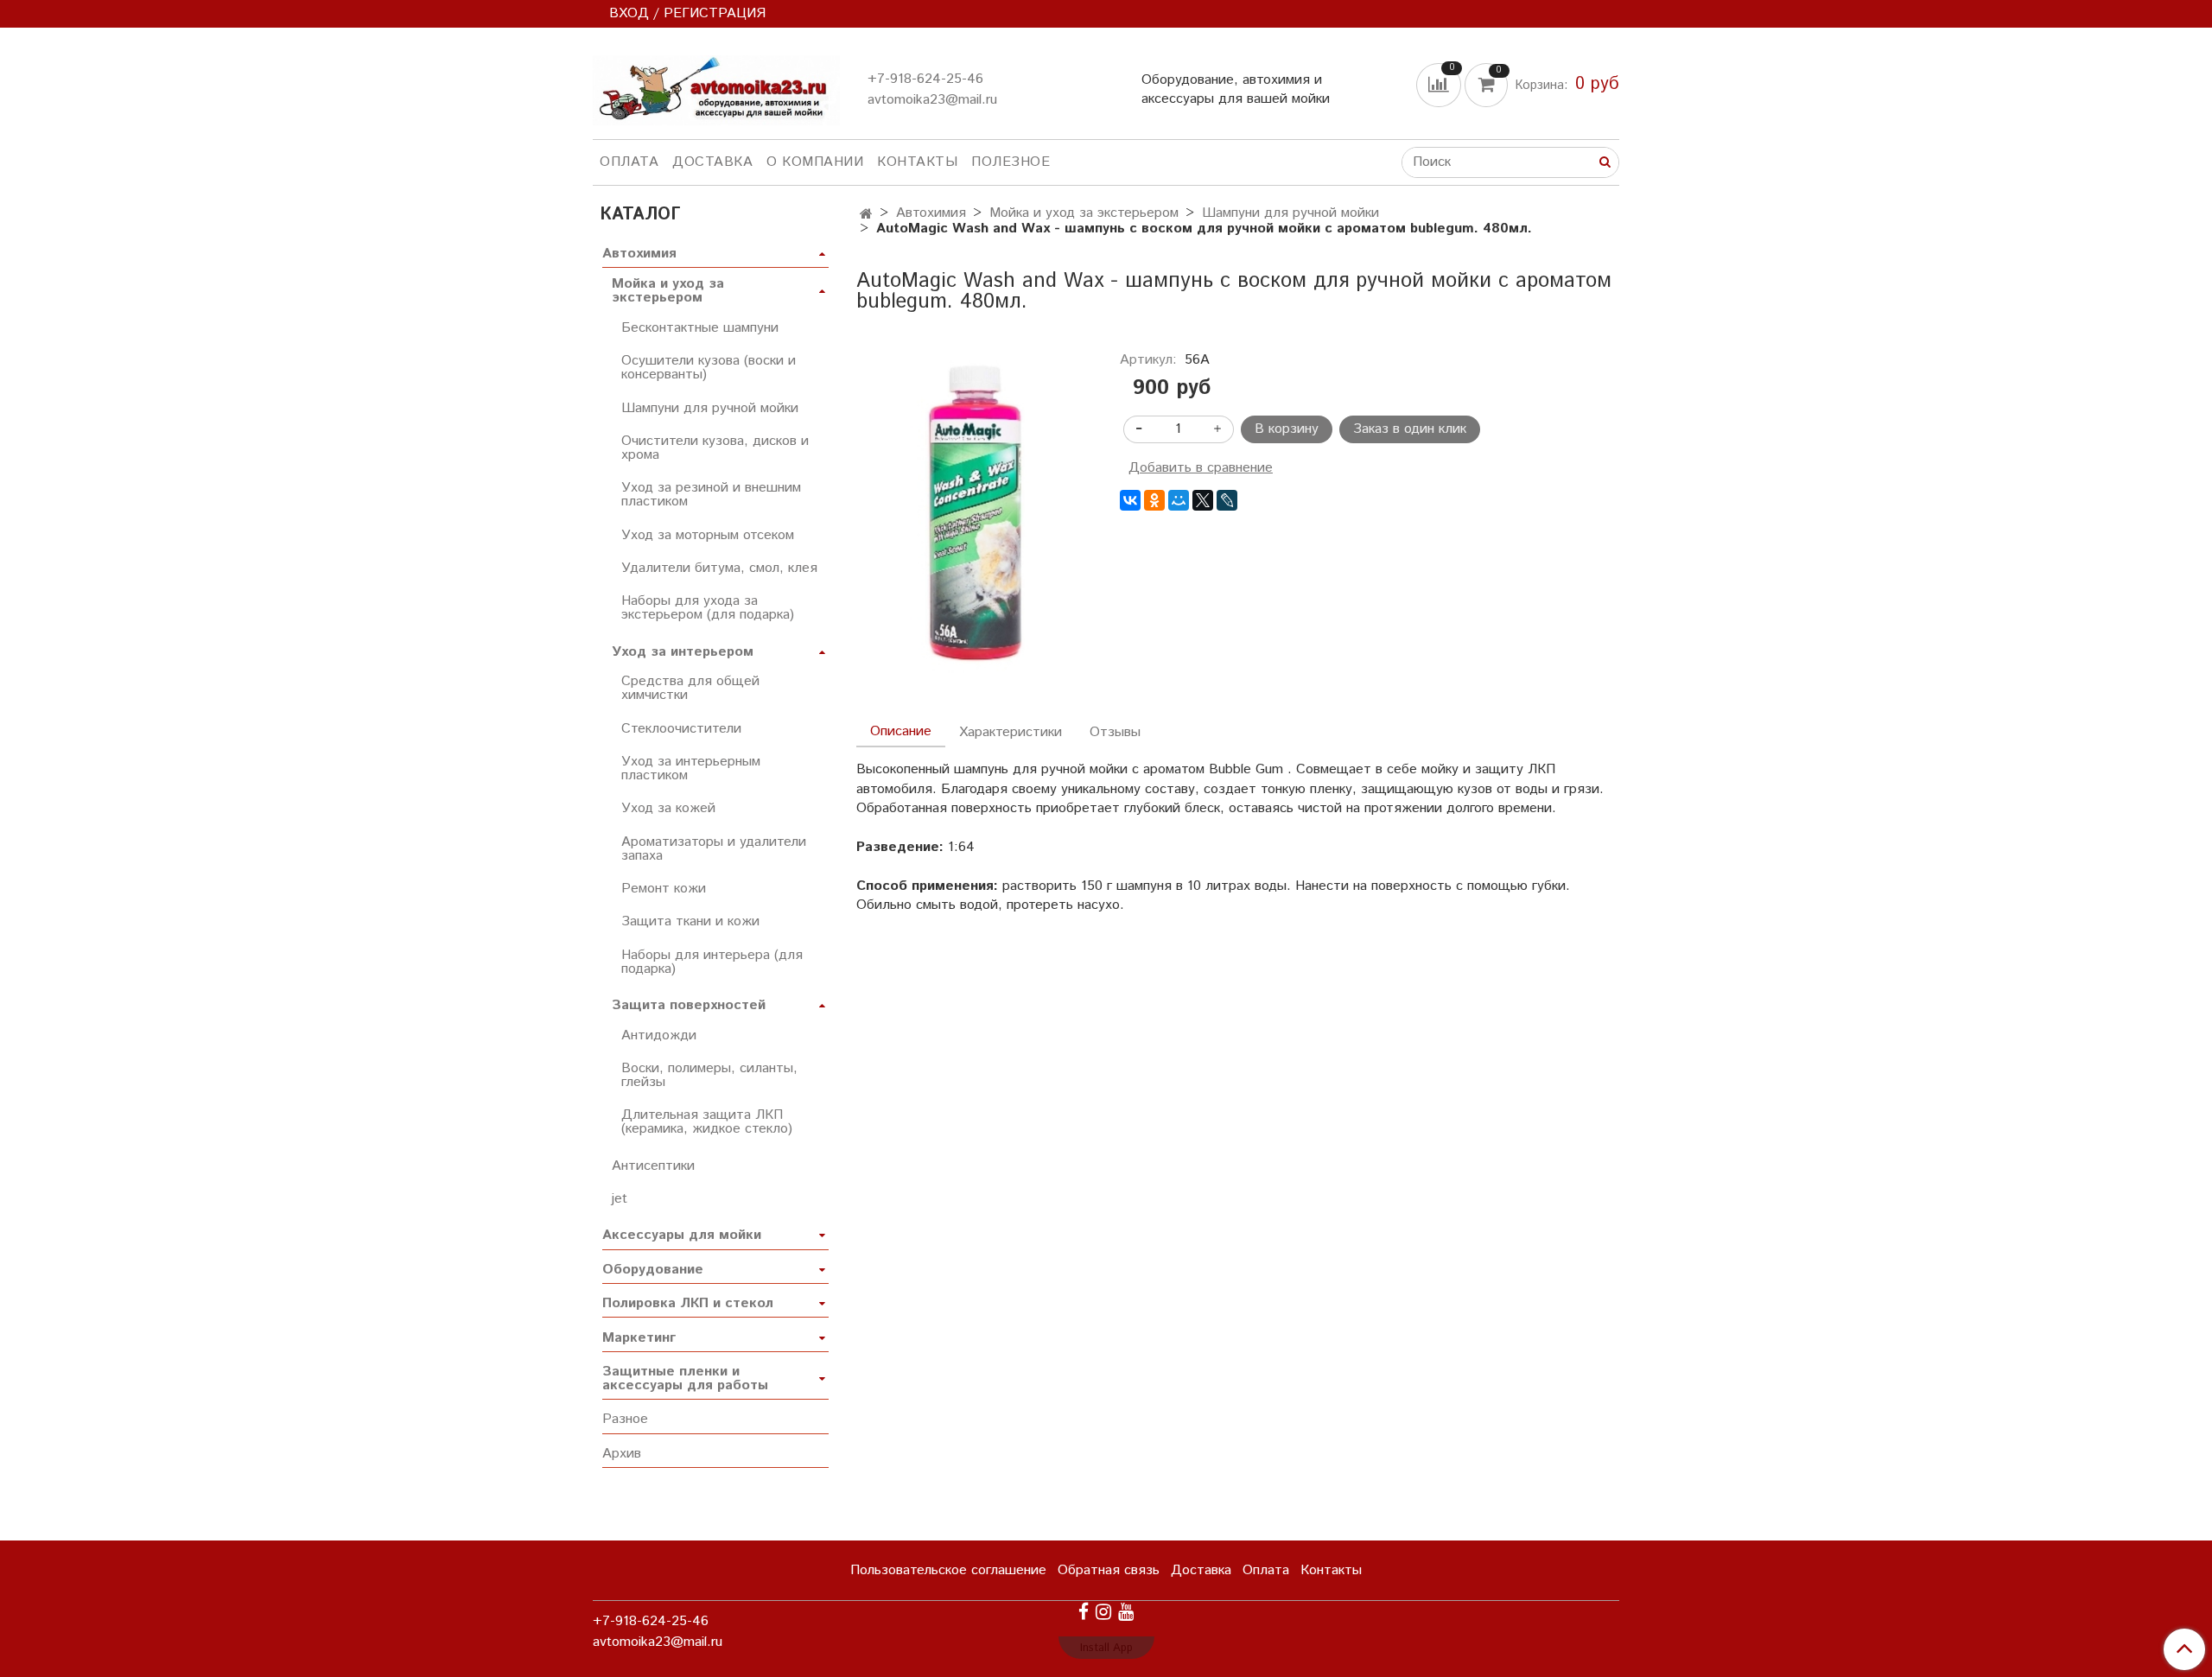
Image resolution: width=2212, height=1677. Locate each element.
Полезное (1011, 162)
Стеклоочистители (681, 729)
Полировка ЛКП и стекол (688, 1303)
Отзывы (1115, 732)
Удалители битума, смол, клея (719, 568)
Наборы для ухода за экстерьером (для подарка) (708, 608)
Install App (1106, 1648)
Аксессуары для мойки (682, 1235)
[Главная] (866, 215)
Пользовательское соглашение (948, 1570)
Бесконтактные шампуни (700, 328)
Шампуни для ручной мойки (1290, 213)
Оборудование (653, 1270)
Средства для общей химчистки (690, 688)
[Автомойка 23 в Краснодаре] (716, 87)
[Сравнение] (1440, 84)
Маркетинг (639, 1338)
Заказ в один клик (1410, 429)
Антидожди (659, 1035)
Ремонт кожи (664, 889)
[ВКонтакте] (1130, 500)
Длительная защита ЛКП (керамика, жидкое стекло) (707, 1122)
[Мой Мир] (1179, 500)
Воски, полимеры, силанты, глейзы (709, 1075)
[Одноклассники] (1154, 500)
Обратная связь (1109, 1570)
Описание (901, 731)
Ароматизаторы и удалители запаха (714, 849)
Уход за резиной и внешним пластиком (711, 495)
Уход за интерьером (683, 652)
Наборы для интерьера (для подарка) (712, 962)
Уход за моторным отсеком (708, 535)
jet (620, 1199)
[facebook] (1084, 1612)
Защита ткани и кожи (690, 921)
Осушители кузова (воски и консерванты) (709, 368)
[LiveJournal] (1227, 500)
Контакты (917, 162)
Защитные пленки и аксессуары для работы (685, 1378)
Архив (622, 1454)
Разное (625, 1419)
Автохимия (931, 213)
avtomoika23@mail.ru (932, 100)
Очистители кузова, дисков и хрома (715, 448)
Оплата (629, 162)
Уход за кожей (668, 808)
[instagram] (1103, 1612)
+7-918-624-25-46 (925, 79)
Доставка (712, 162)
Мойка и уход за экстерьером (1084, 213)
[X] (1203, 500)
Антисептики (653, 1166)
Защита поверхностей (689, 1005)
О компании (815, 162)
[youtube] (1126, 1612)
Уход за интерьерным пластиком (691, 769)
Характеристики (1011, 732)
